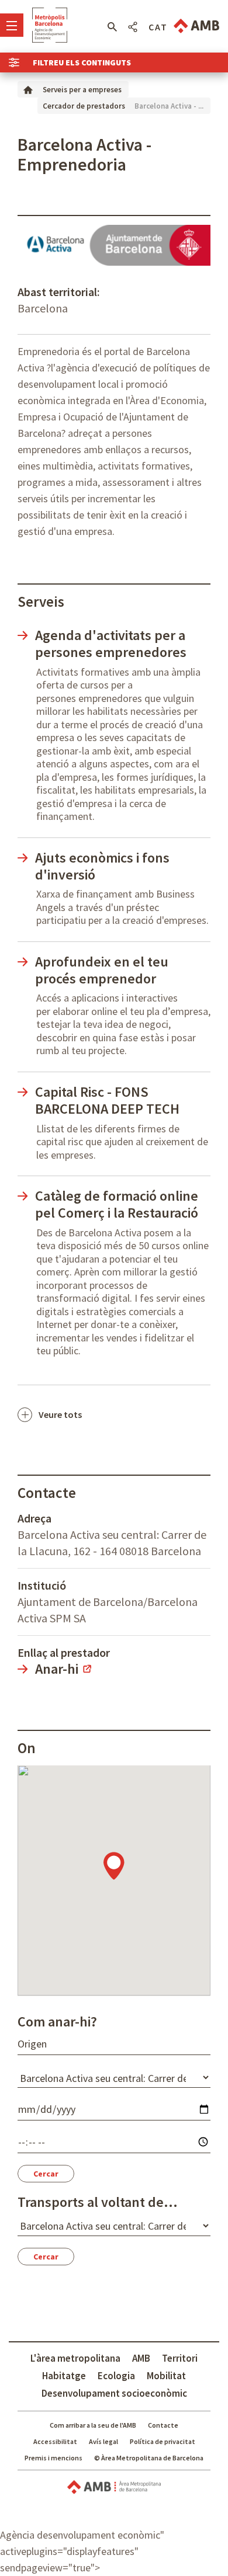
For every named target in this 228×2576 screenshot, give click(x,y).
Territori (180, 2358)
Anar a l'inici (50, 25)
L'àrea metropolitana (75, 2358)
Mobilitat (166, 2376)
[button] (112, 27)
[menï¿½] (12, 25)
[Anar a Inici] (28, 89)
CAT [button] (158, 27)
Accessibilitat (55, 2441)
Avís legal (103, 2441)
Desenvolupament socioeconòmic (114, 2393)
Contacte (163, 2425)
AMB (141, 2358)
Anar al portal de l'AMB (196, 26)
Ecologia (116, 2376)
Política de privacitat (163, 2441)
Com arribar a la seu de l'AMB (93, 2425)
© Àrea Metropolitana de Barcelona (149, 2458)
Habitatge (64, 2376)
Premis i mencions (53, 2458)
